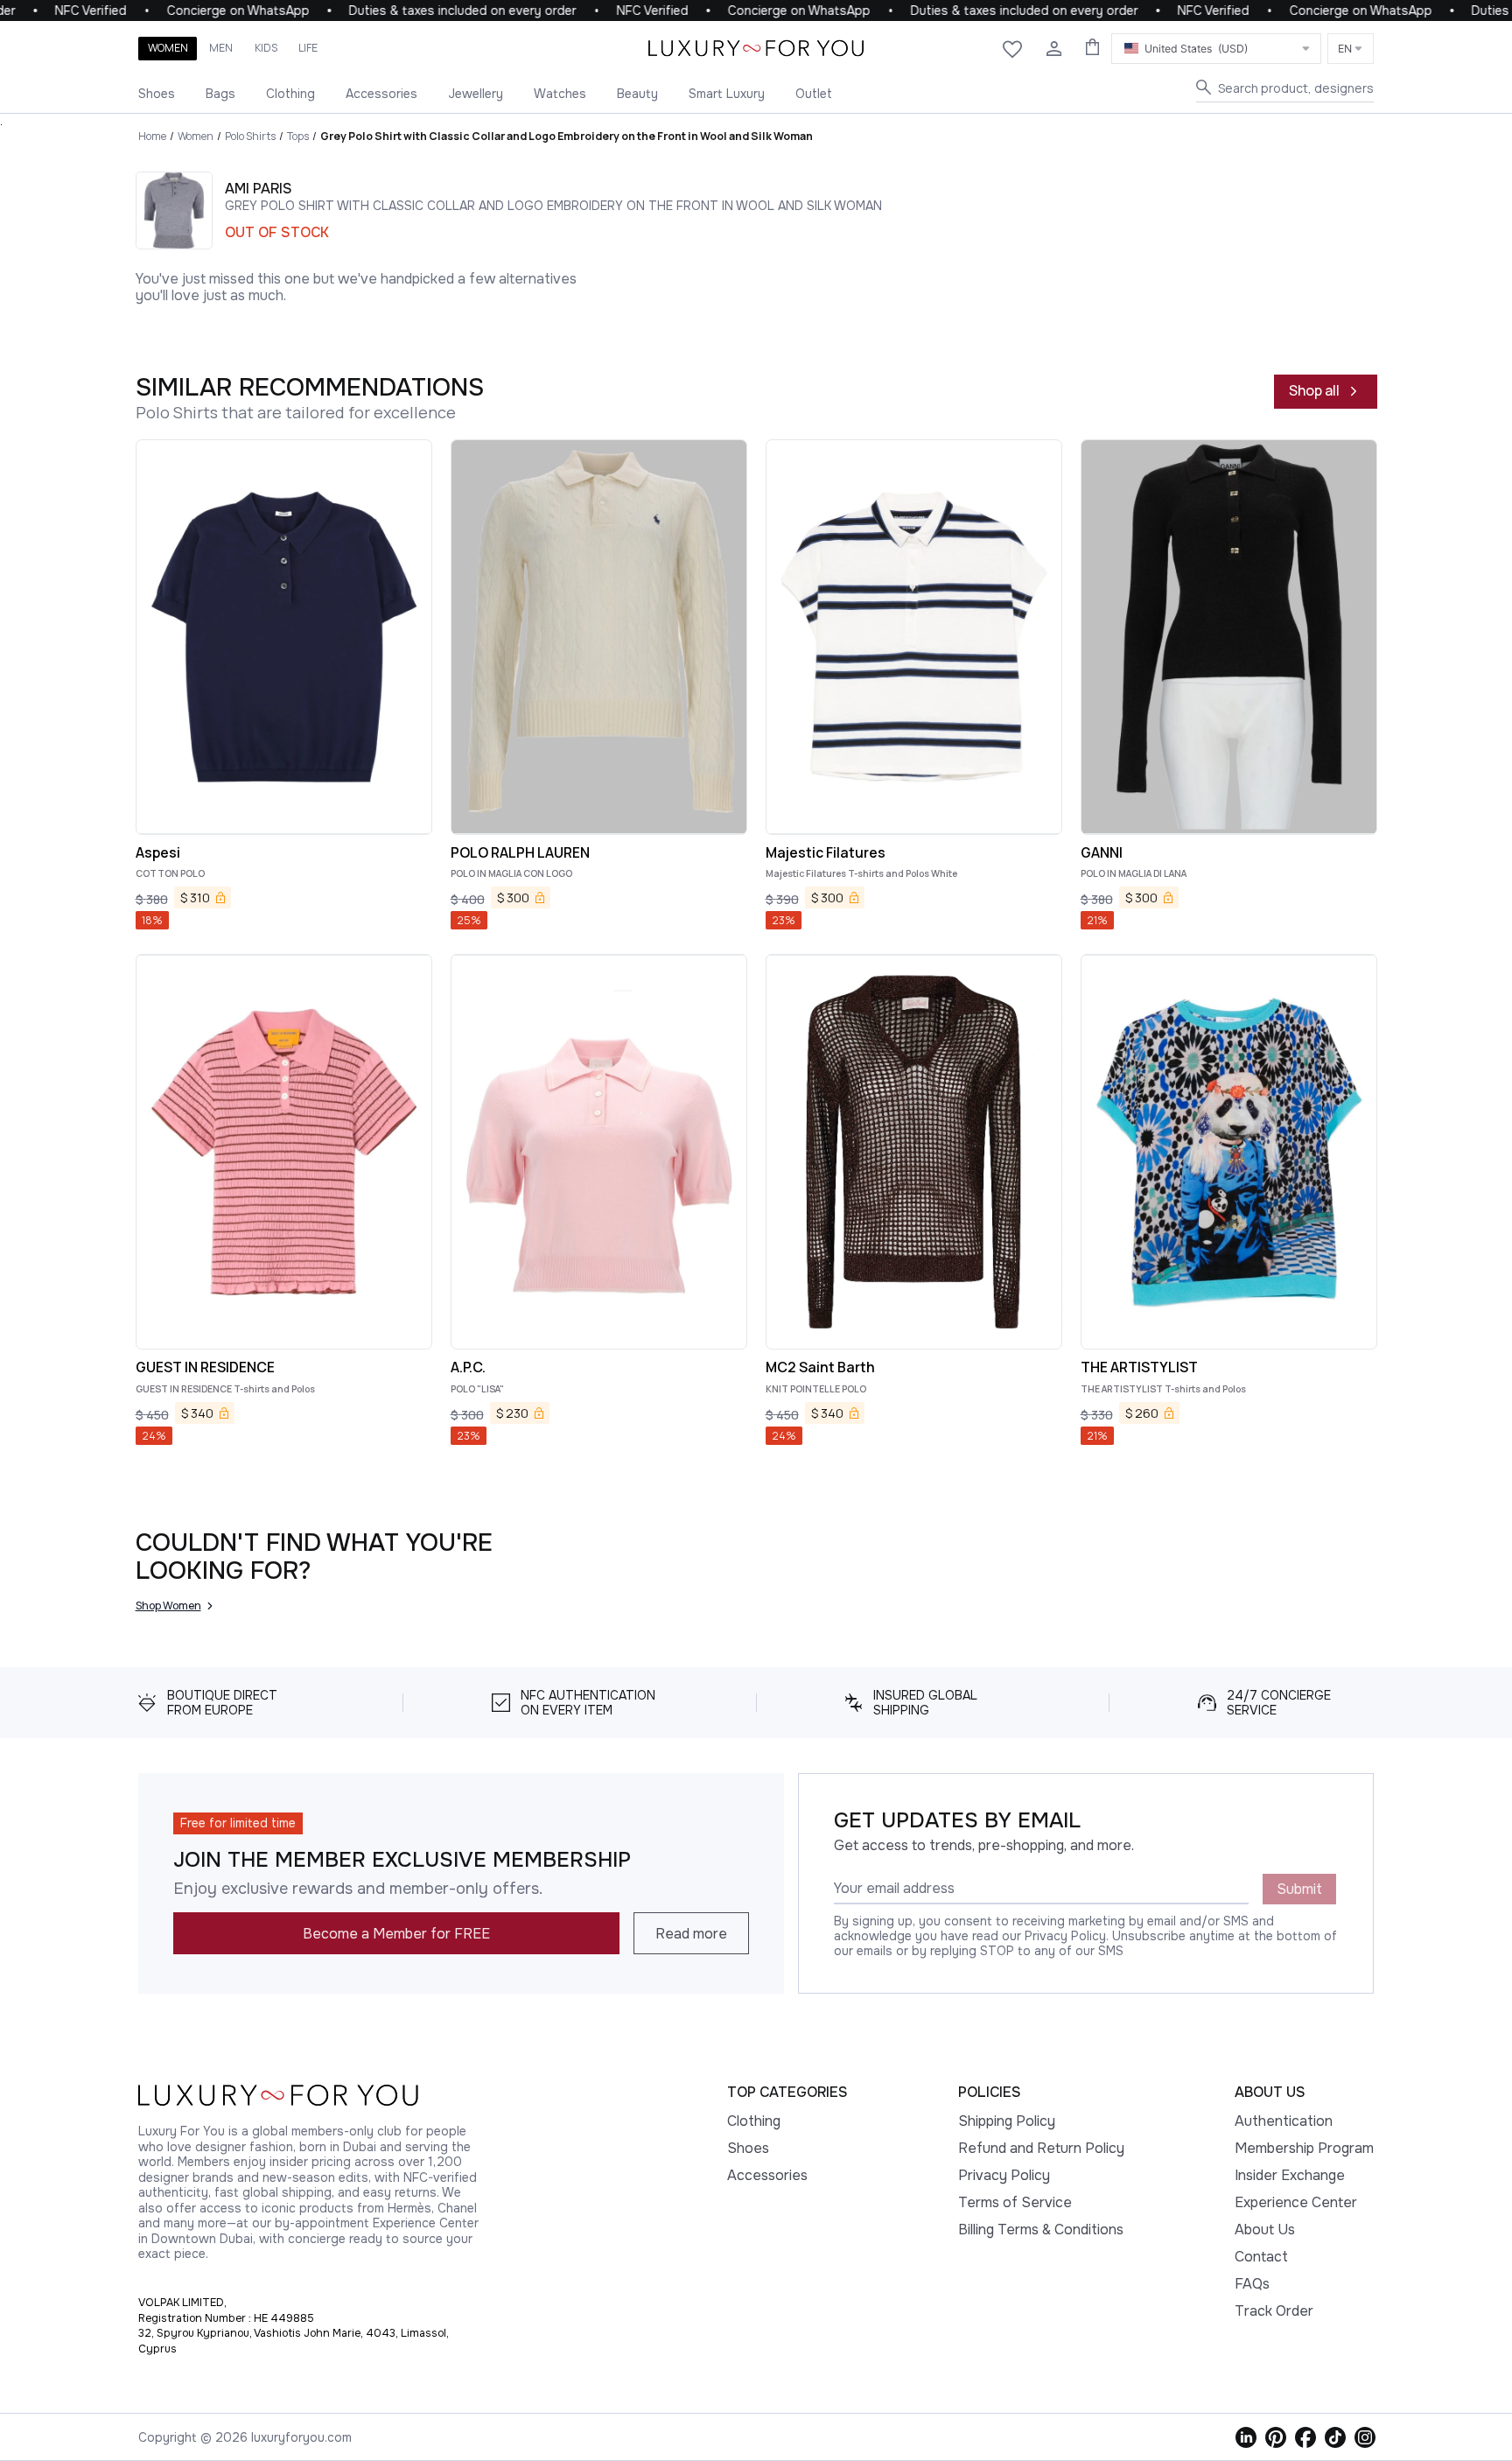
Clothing (290, 94)
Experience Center (1296, 2202)
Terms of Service (1015, 2202)
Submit (1299, 1889)
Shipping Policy (1007, 2121)
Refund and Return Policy (1041, 2148)
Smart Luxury (727, 94)
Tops (298, 136)
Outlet (814, 94)
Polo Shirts (250, 136)
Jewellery (476, 94)
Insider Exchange (1290, 2175)
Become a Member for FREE (396, 1934)
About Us (1265, 2230)
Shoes (157, 94)
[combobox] (1216, 49)
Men (221, 48)
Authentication (1284, 2121)
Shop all (1314, 390)
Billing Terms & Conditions (1041, 2230)
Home (152, 136)
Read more (691, 1934)
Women (168, 48)
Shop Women (168, 1606)
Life (308, 48)
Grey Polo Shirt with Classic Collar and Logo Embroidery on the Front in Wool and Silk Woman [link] (567, 136)
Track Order (1274, 2311)
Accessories (381, 94)
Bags (220, 94)
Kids (266, 48)
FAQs (1252, 2284)
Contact (1261, 2257)
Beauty (637, 94)
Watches (560, 94)
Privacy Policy (1004, 2175)
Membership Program (1304, 2148)
